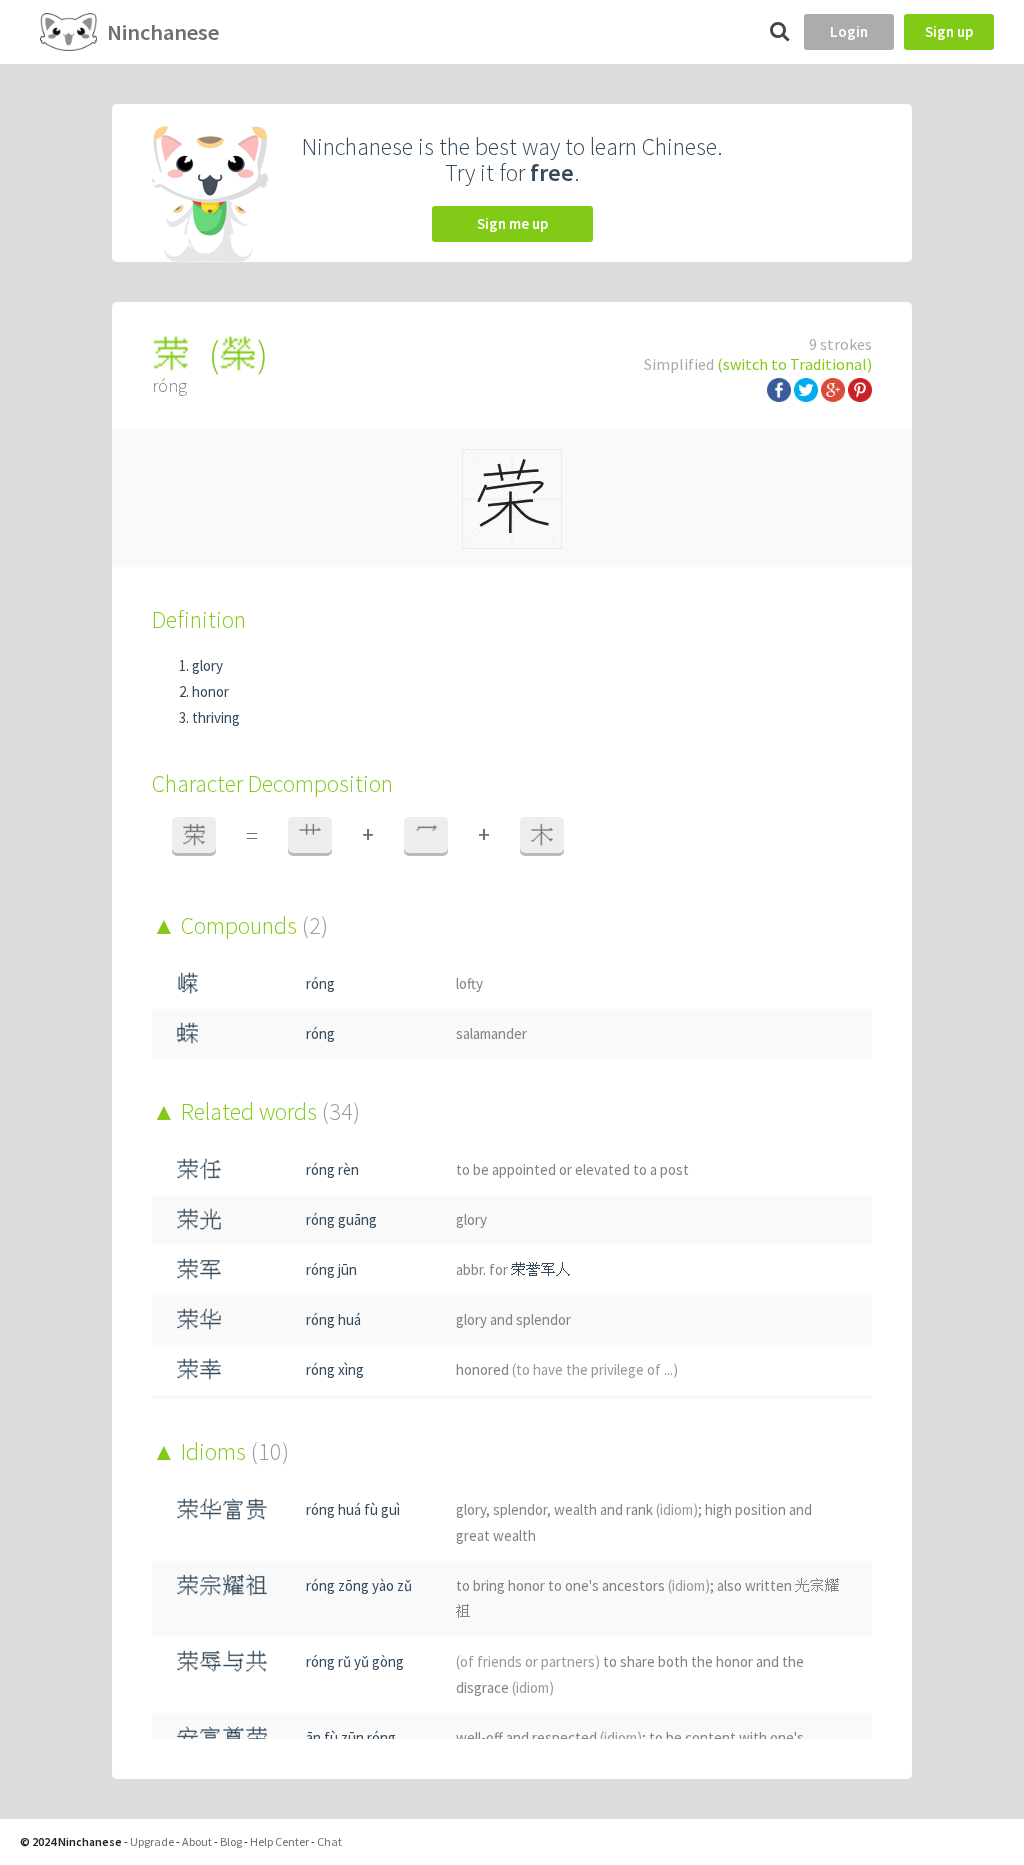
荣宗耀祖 (222, 1585)
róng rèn (332, 1169)
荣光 (199, 1219)
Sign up (949, 31)
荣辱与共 (222, 1661)
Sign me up (512, 223)
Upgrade (152, 1841)
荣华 (199, 1319)
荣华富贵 (222, 1509)
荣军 (199, 1269)
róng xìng (335, 1369)
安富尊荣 (222, 1737)
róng (320, 983)
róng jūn (331, 1269)
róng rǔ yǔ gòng (355, 1661)
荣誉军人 (541, 1269)
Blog (231, 1841)
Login (849, 31)
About (197, 1841)
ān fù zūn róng (351, 1737)
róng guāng (341, 1219)
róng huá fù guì (353, 1509)
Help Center (279, 1841)
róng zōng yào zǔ (359, 1585)
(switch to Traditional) (794, 364)
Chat (329, 1841)
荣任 (199, 1169)
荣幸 (199, 1369)
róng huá (333, 1319)
